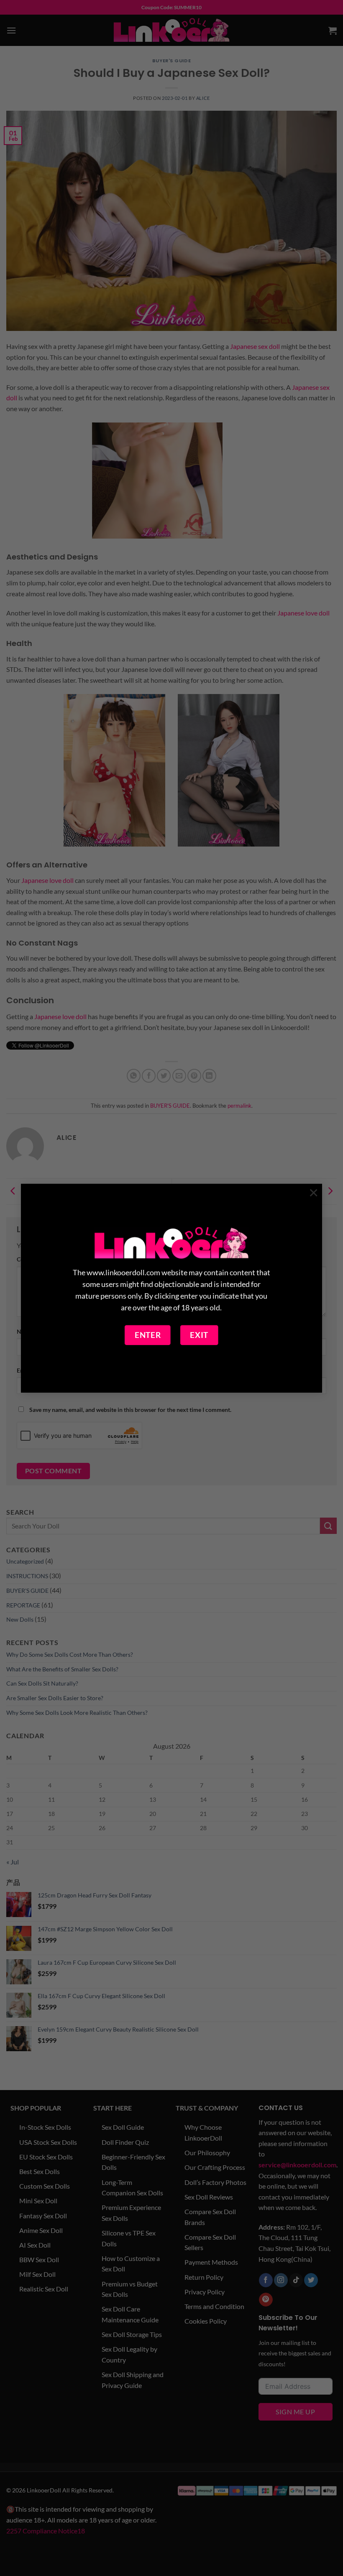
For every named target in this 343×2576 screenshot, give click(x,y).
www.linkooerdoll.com (123, 1273)
